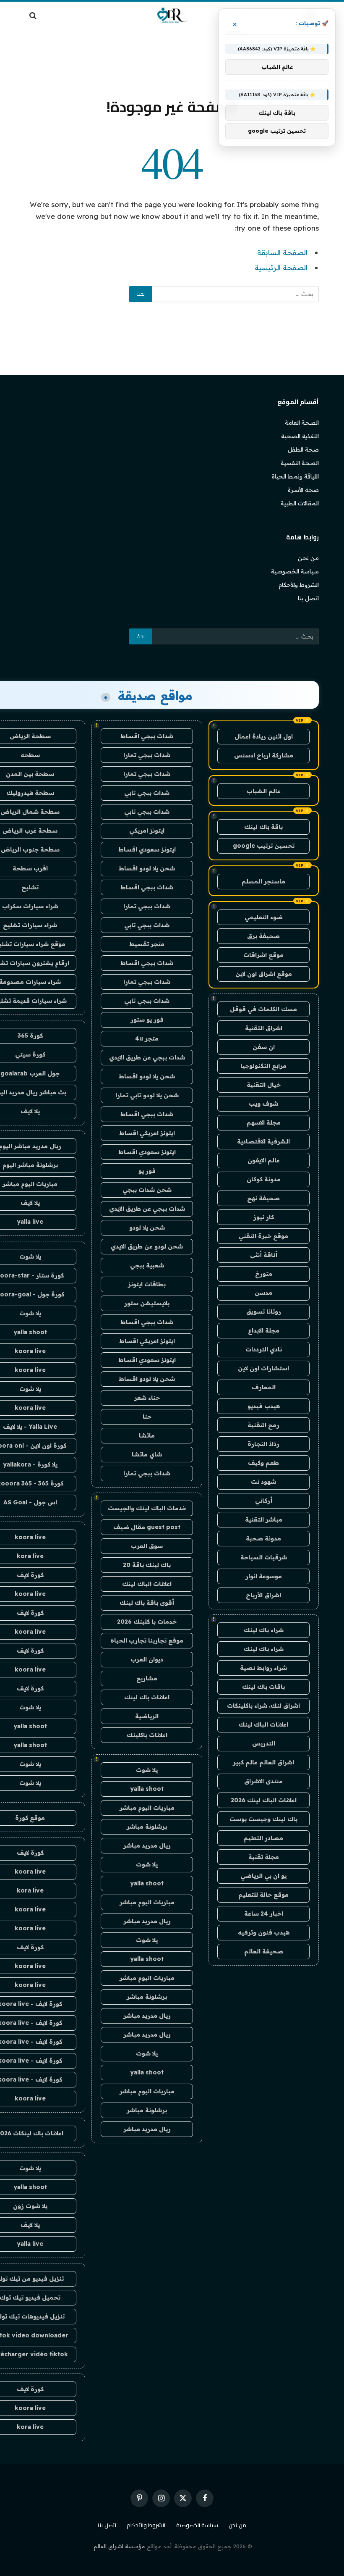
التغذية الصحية (300, 436)
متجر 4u (147, 1038)
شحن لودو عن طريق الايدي (147, 1246)
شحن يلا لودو (147, 1228)
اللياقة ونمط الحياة (295, 476)
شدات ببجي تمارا (147, 755)
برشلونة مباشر (147, 1827)
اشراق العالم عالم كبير (263, 1762)
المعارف (264, 1387)
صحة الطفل (303, 449)
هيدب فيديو (264, 1406)
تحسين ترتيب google (264, 846)
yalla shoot (147, 1789)
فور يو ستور (147, 1020)
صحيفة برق (263, 936)
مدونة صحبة (263, 1538)
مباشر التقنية (264, 1519)
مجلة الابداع (264, 1330)
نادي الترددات (264, 1349)
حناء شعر (147, 1398)
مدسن (263, 1293)
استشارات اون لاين (263, 1368)
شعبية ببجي (147, 1265)
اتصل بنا (308, 598)
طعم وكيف (263, 1463)
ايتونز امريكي (147, 831)
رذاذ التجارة (263, 1444)
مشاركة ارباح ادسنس (264, 755)
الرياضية (147, 1716)
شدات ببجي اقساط (147, 736)
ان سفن (264, 1047)
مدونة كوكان (264, 1179)
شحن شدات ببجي (147, 1190)
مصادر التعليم (263, 1838)
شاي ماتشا (147, 1454)
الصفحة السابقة (282, 252)
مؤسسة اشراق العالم (119, 2546)
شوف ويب (263, 1104)
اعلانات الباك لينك (263, 1724)
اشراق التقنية (264, 1028)
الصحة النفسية (300, 463)
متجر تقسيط (147, 944)
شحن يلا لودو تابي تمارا (147, 1095)
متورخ (264, 1274)
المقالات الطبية (300, 503)
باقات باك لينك (263, 1687)
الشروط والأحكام (299, 585)
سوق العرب (147, 1546)
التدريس (264, 1743)
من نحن (308, 558)
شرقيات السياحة (264, 1557)
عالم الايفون (264, 1160)
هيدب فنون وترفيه (264, 1932)
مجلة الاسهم (264, 1122)
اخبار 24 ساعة (264, 1914)
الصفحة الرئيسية (281, 267)
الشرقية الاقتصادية (263, 1141)
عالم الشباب (264, 791)
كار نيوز (264, 1217)
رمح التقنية (263, 1425)
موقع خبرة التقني (263, 1236)
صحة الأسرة (303, 490)
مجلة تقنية (264, 1857)
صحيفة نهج (263, 1198)
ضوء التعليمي (264, 917)
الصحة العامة (302, 423)
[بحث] (34, 15)
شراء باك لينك (264, 1630)
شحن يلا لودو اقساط (147, 868)
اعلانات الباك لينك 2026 (264, 1800)
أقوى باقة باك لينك (147, 1603)
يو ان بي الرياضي (263, 1876)
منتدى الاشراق (263, 1781)
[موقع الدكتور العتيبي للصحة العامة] (172, 15)
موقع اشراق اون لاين (264, 974)
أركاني (264, 1501)
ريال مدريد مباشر (147, 1845)
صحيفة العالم (264, 1951)
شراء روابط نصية (263, 1668)
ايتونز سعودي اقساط (147, 849)
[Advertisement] (172, 61)
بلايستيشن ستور (147, 1303)
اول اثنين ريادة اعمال (264, 736)
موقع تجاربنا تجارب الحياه (147, 1640)
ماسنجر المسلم (263, 881)
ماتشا (147, 1435)
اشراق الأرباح (263, 1595)
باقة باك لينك (263, 827)
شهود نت (263, 1482)
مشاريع (147, 1678)
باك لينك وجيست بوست (263, 1819)
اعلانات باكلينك (147, 1735)
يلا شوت (147, 1770)
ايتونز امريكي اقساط (147, 1133)
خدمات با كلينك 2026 (147, 1622)
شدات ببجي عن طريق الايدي (147, 1057)
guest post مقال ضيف (147, 1527)
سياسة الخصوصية (295, 571)
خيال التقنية (264, 1085)
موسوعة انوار (264, 1576)
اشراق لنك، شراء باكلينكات (263, 1706)
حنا (147, 1417)
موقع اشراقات (263, 955)
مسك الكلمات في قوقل (263, 1009)
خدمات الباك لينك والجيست (147, 1508)
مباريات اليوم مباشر (147, 1808)
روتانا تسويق (264, 1312)
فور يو (147, 1171)
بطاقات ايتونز (147, 1284)
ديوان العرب (147, 1659)
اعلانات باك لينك (147, 1697)
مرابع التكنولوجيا (263, 1066)
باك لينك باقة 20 (147, 1565)
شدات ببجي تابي (147, 793)
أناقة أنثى (264, 1255)
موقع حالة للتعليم (263, 1895)
